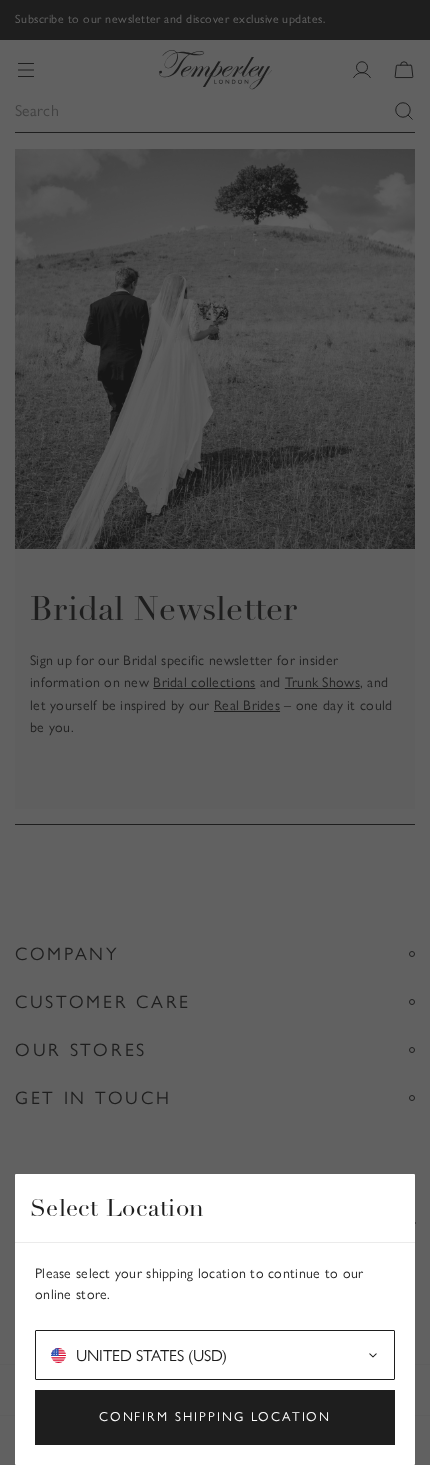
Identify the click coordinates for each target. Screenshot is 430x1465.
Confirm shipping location (215, 1416)
